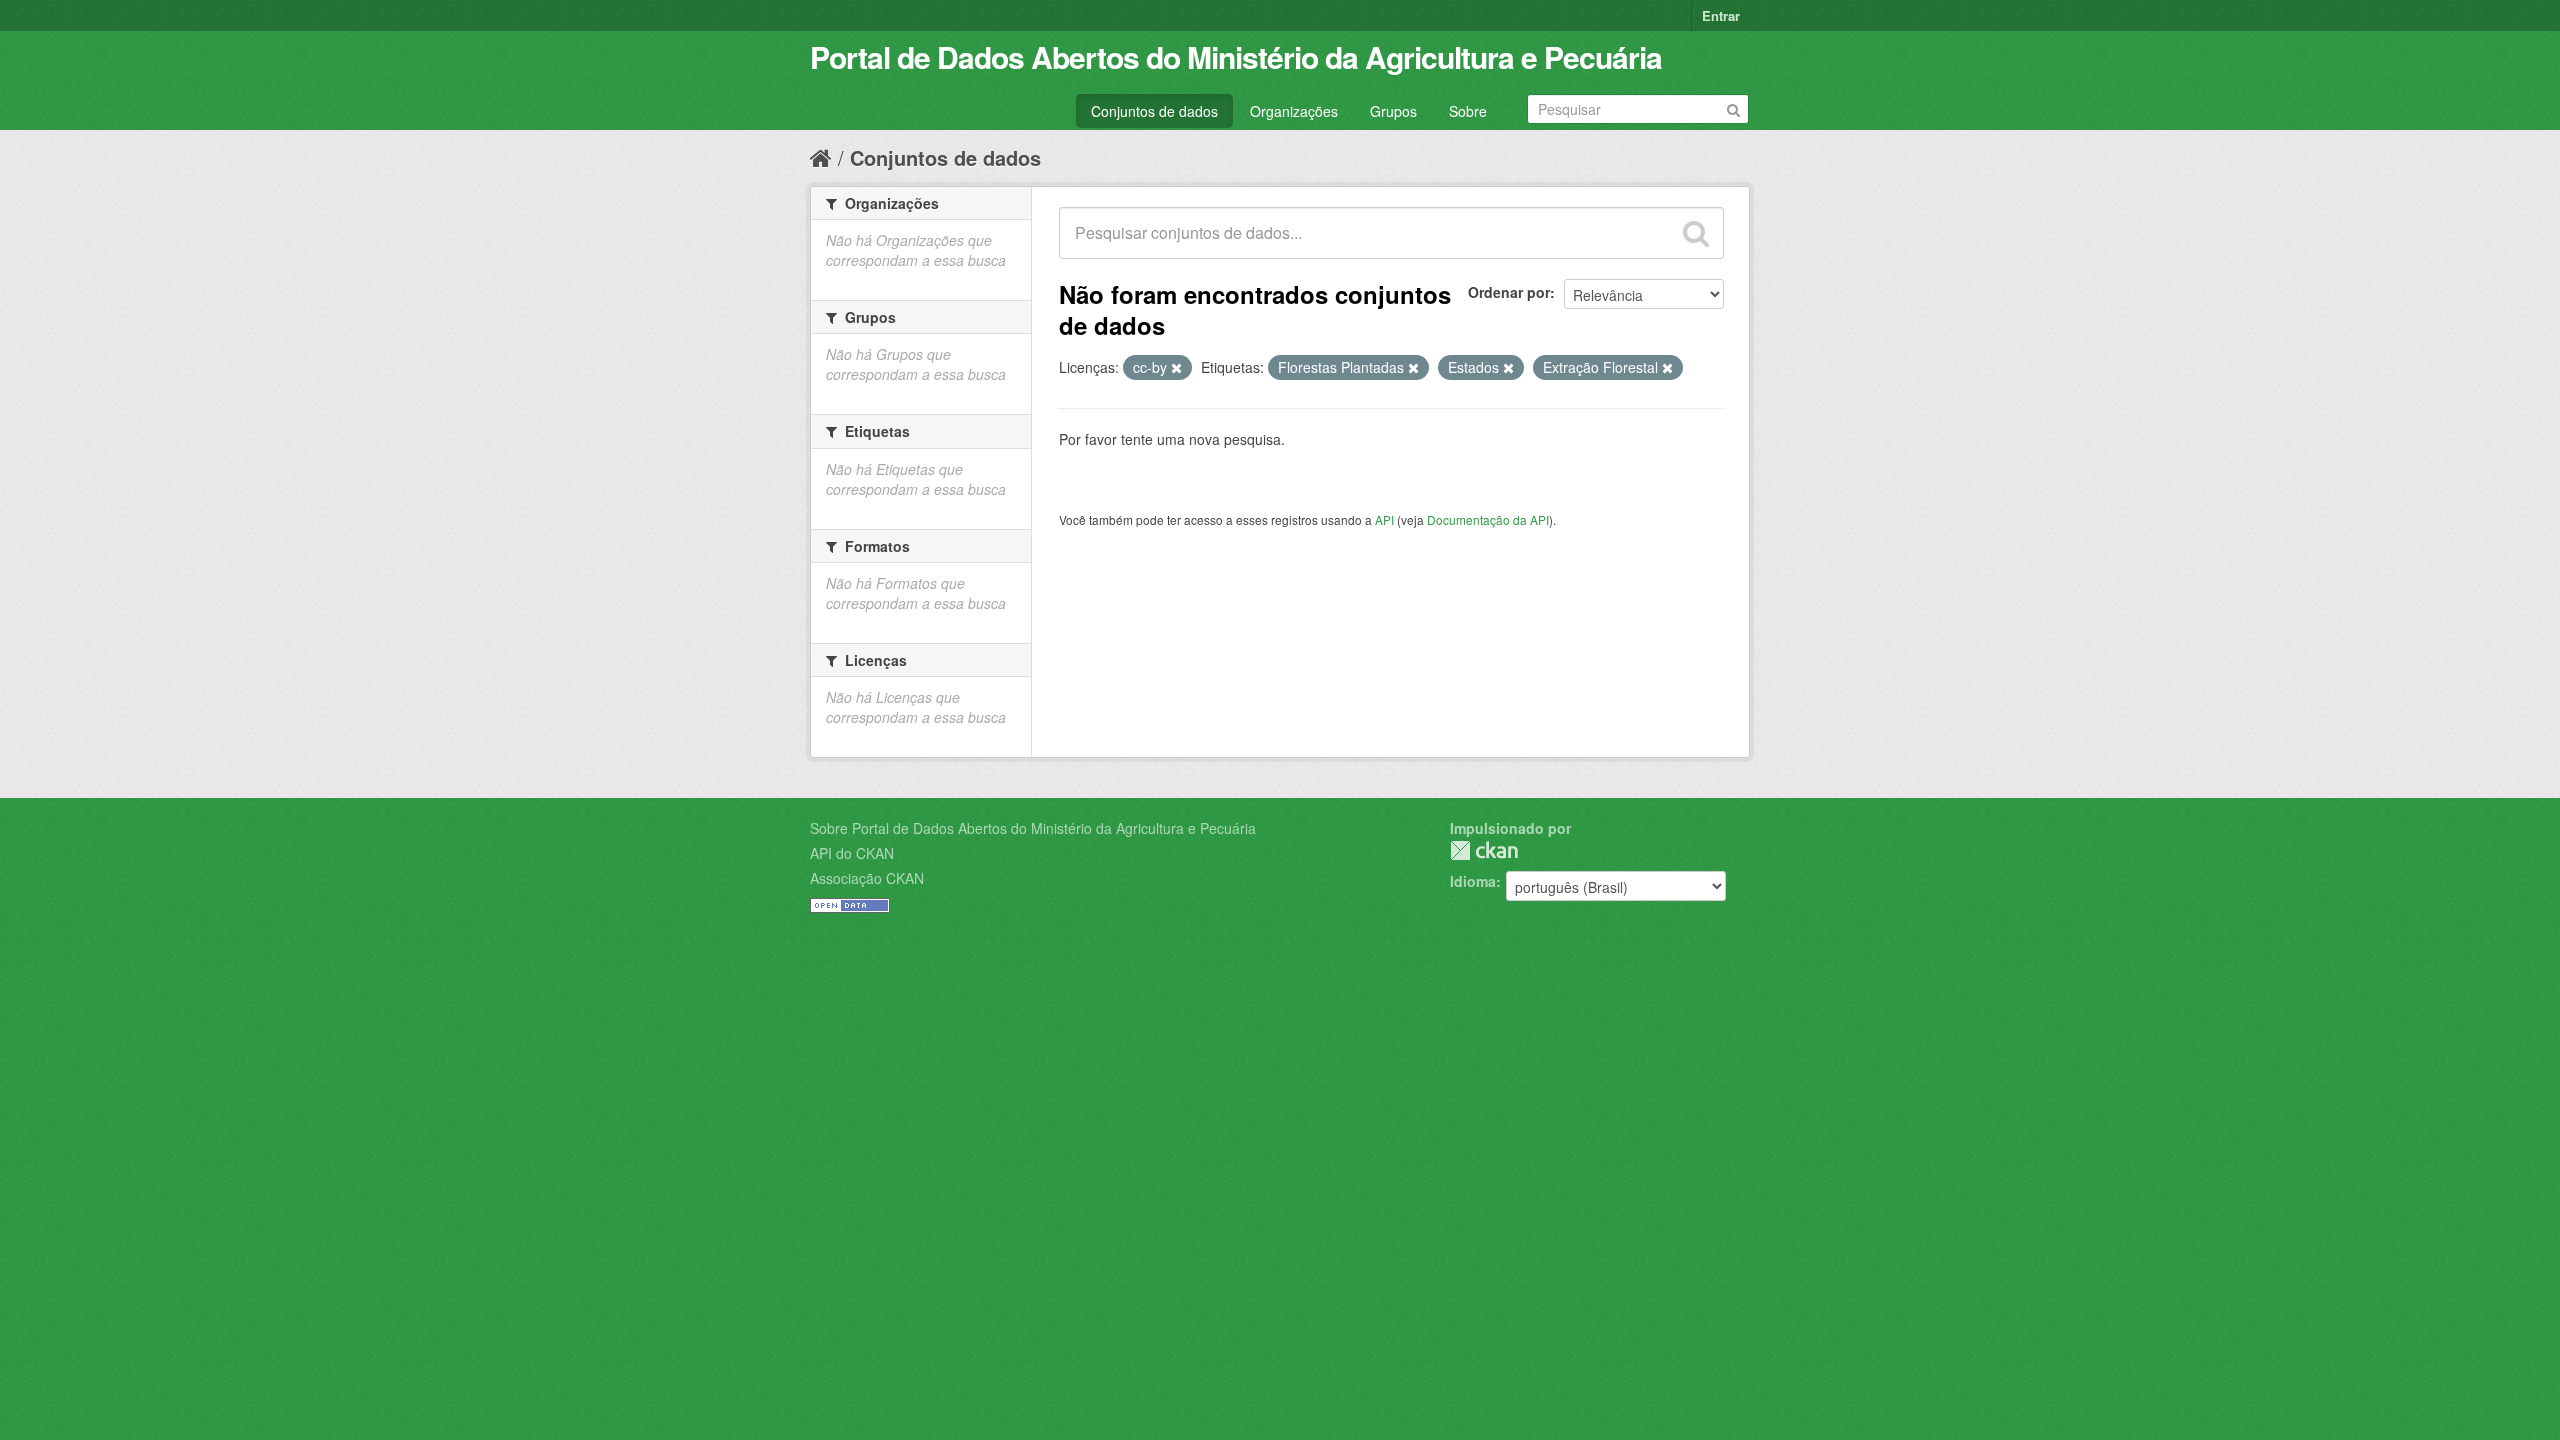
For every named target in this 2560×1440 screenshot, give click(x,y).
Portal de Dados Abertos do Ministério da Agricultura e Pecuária (1236, 56)
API (1384, 519)
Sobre (1468, 111)
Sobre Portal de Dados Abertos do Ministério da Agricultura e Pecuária (1033, 828)
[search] (1696, 233)
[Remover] (1176, 368)
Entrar (1721, 15)
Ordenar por (1509, 292)
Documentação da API (1488, 519)
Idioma (1473, 881)
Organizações (1294, 111)
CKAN (1484, 850)
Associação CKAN (867, 878)
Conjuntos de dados (1154, 111)
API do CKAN (852, 853)
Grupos (1393, 111)
